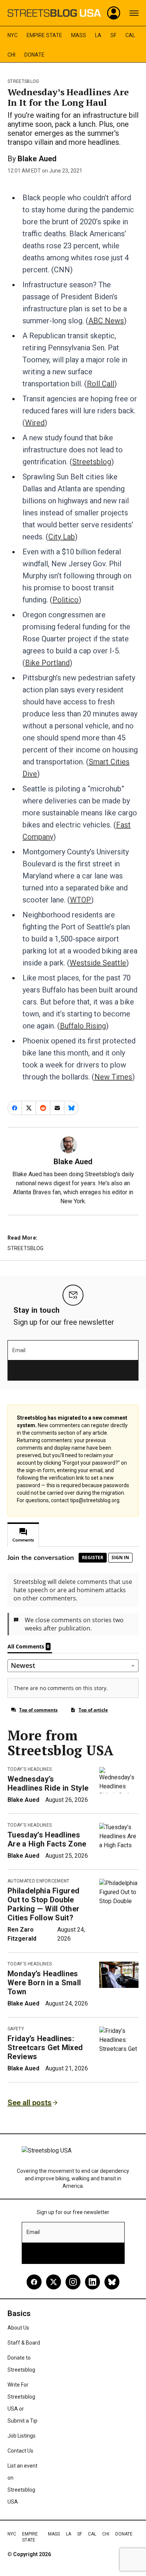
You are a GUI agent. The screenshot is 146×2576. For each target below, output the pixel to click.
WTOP (80, 900)
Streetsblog (23, 81)
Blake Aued (37, 159)
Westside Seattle (98, 963)
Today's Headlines (30, 1769)
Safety (16, 2029)
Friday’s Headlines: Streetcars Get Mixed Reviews (45, 2048)
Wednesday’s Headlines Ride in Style (48, 1783)
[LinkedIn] (92, 2282)
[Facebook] (34, 2282)
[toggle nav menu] (134, 13)
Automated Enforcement (39, 1881)
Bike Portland (47, 663)
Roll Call (101, 384)
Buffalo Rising (83, 1026)
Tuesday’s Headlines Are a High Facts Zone (47, 1839)
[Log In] (114, 13)
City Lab (62, 537)
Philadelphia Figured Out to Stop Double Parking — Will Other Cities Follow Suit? (43, 1904)
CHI (11, 55)
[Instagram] (73, 2282)
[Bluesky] (112, 2282)
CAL (130, 35)
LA (98, 35)
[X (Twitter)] (54, 2282)
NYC (13, 35)
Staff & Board (24, 2343)
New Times (113, 1077)
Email (19, 1350)
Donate (34, 55)
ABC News (106, 321)
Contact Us (20, 2451)
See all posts (30, 2103)
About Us (18, 2328)
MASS (79, 35)
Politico (66, 600)
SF (113, 35)
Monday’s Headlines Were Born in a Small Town (44, 1983)
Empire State (44, 35)
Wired (35, 423)
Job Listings (22, 2436)
